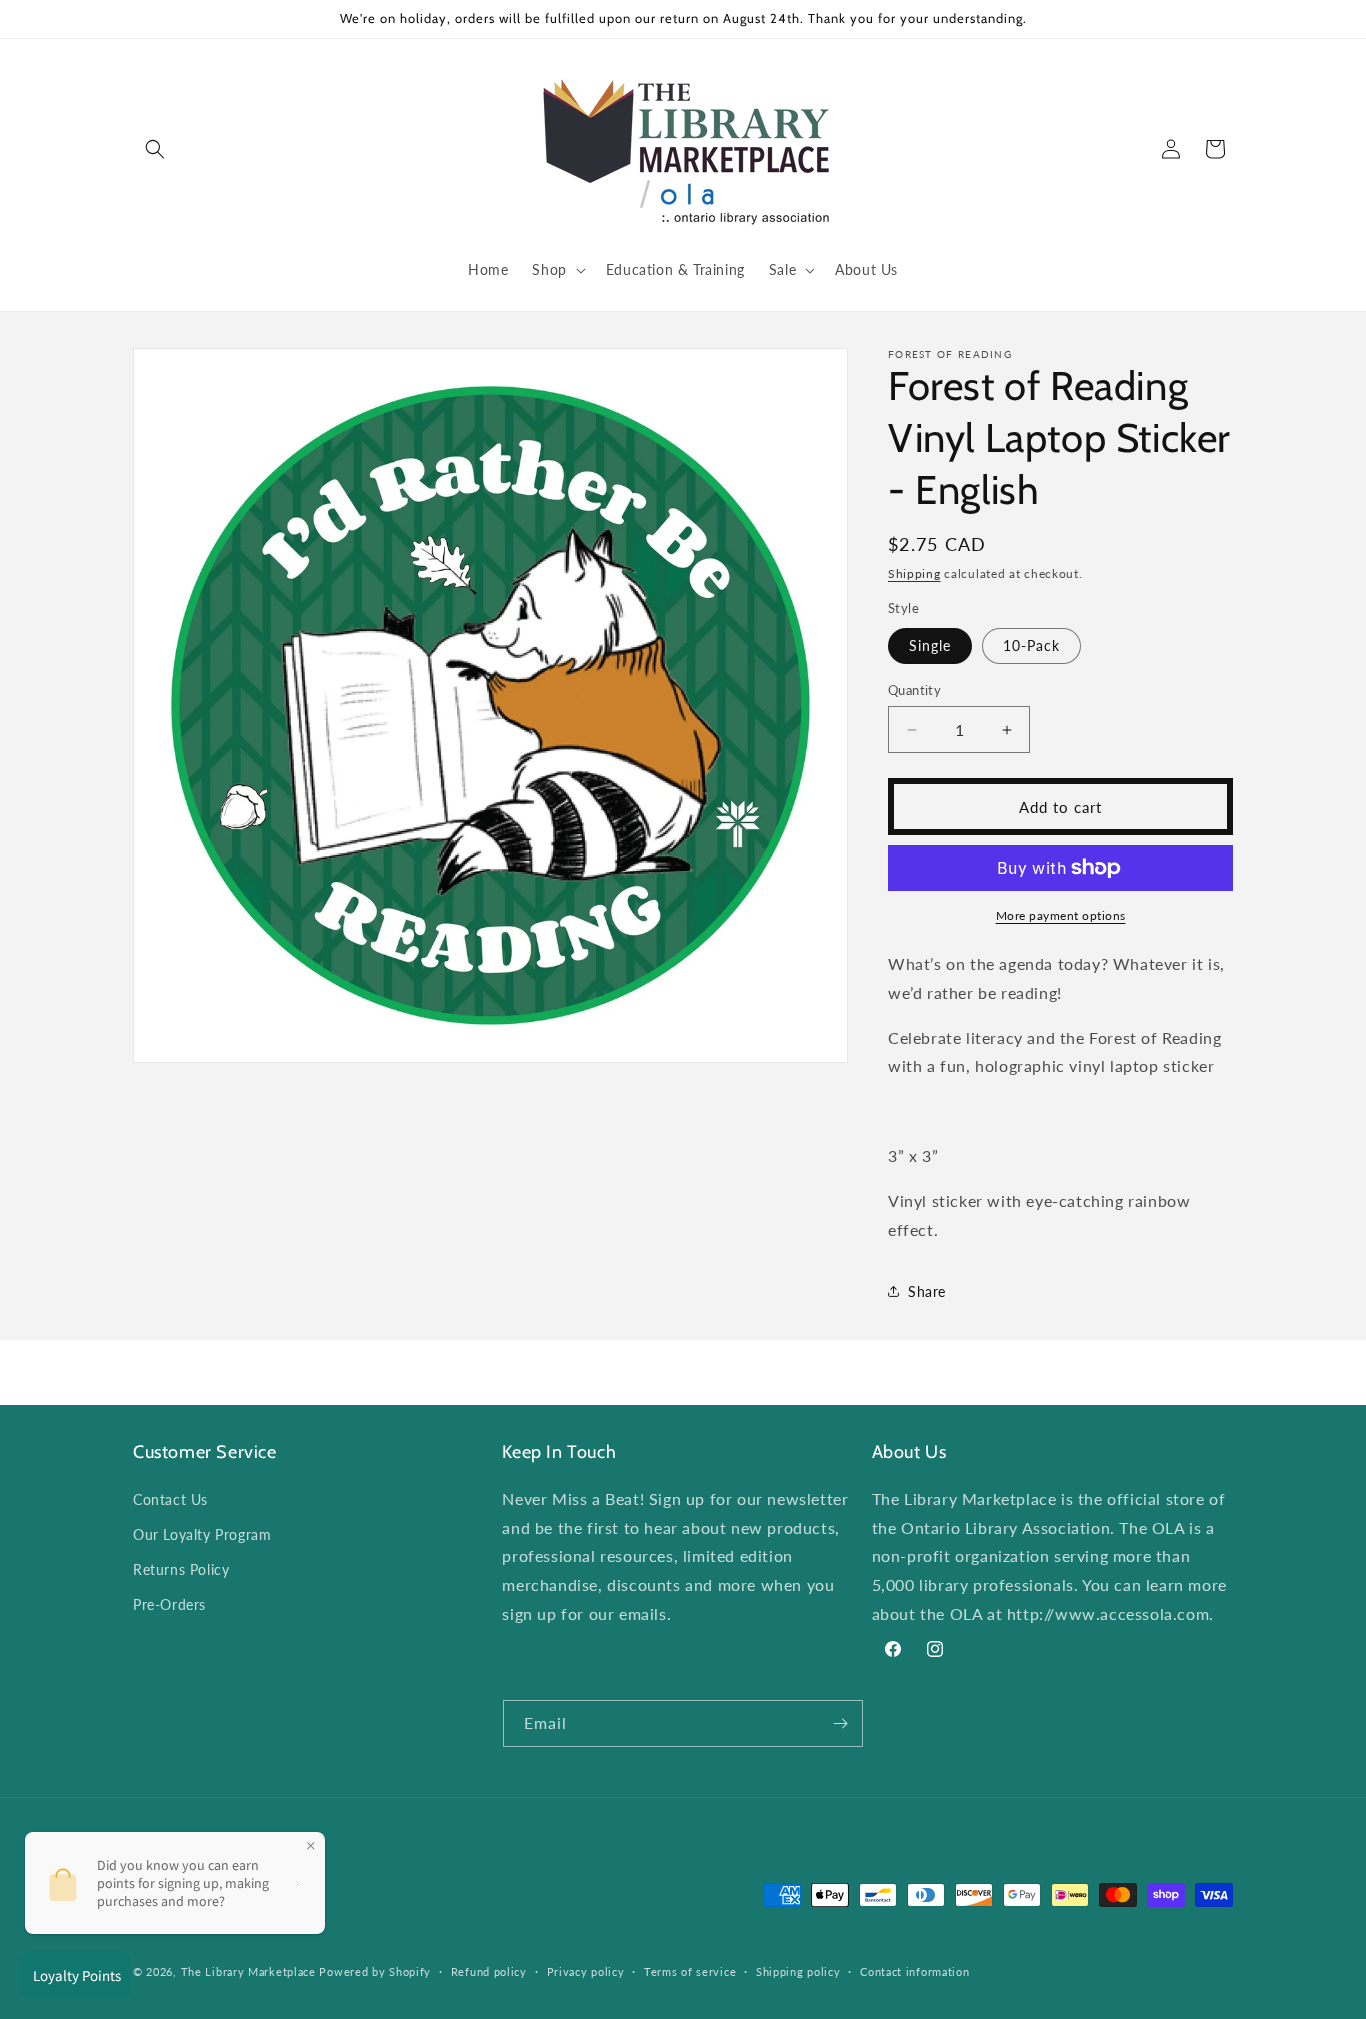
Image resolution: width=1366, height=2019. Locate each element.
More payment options (1061, 915)
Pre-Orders (169, 1604)
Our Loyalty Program (202, 1533)
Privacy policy (586, 1971)
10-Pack (1031, 645)
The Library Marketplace (248, 1972)
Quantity (914, 690)
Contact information (914, 1971)
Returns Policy (181, 1569)
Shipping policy (798, 1971)
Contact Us (170, 1498)
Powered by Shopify (375, 1972)
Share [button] (927, 1291)
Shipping (914, 573)
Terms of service (690, 1971)
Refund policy (489, 1971)
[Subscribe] (840, 1723)
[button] (155, 149)
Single (930, 645)
